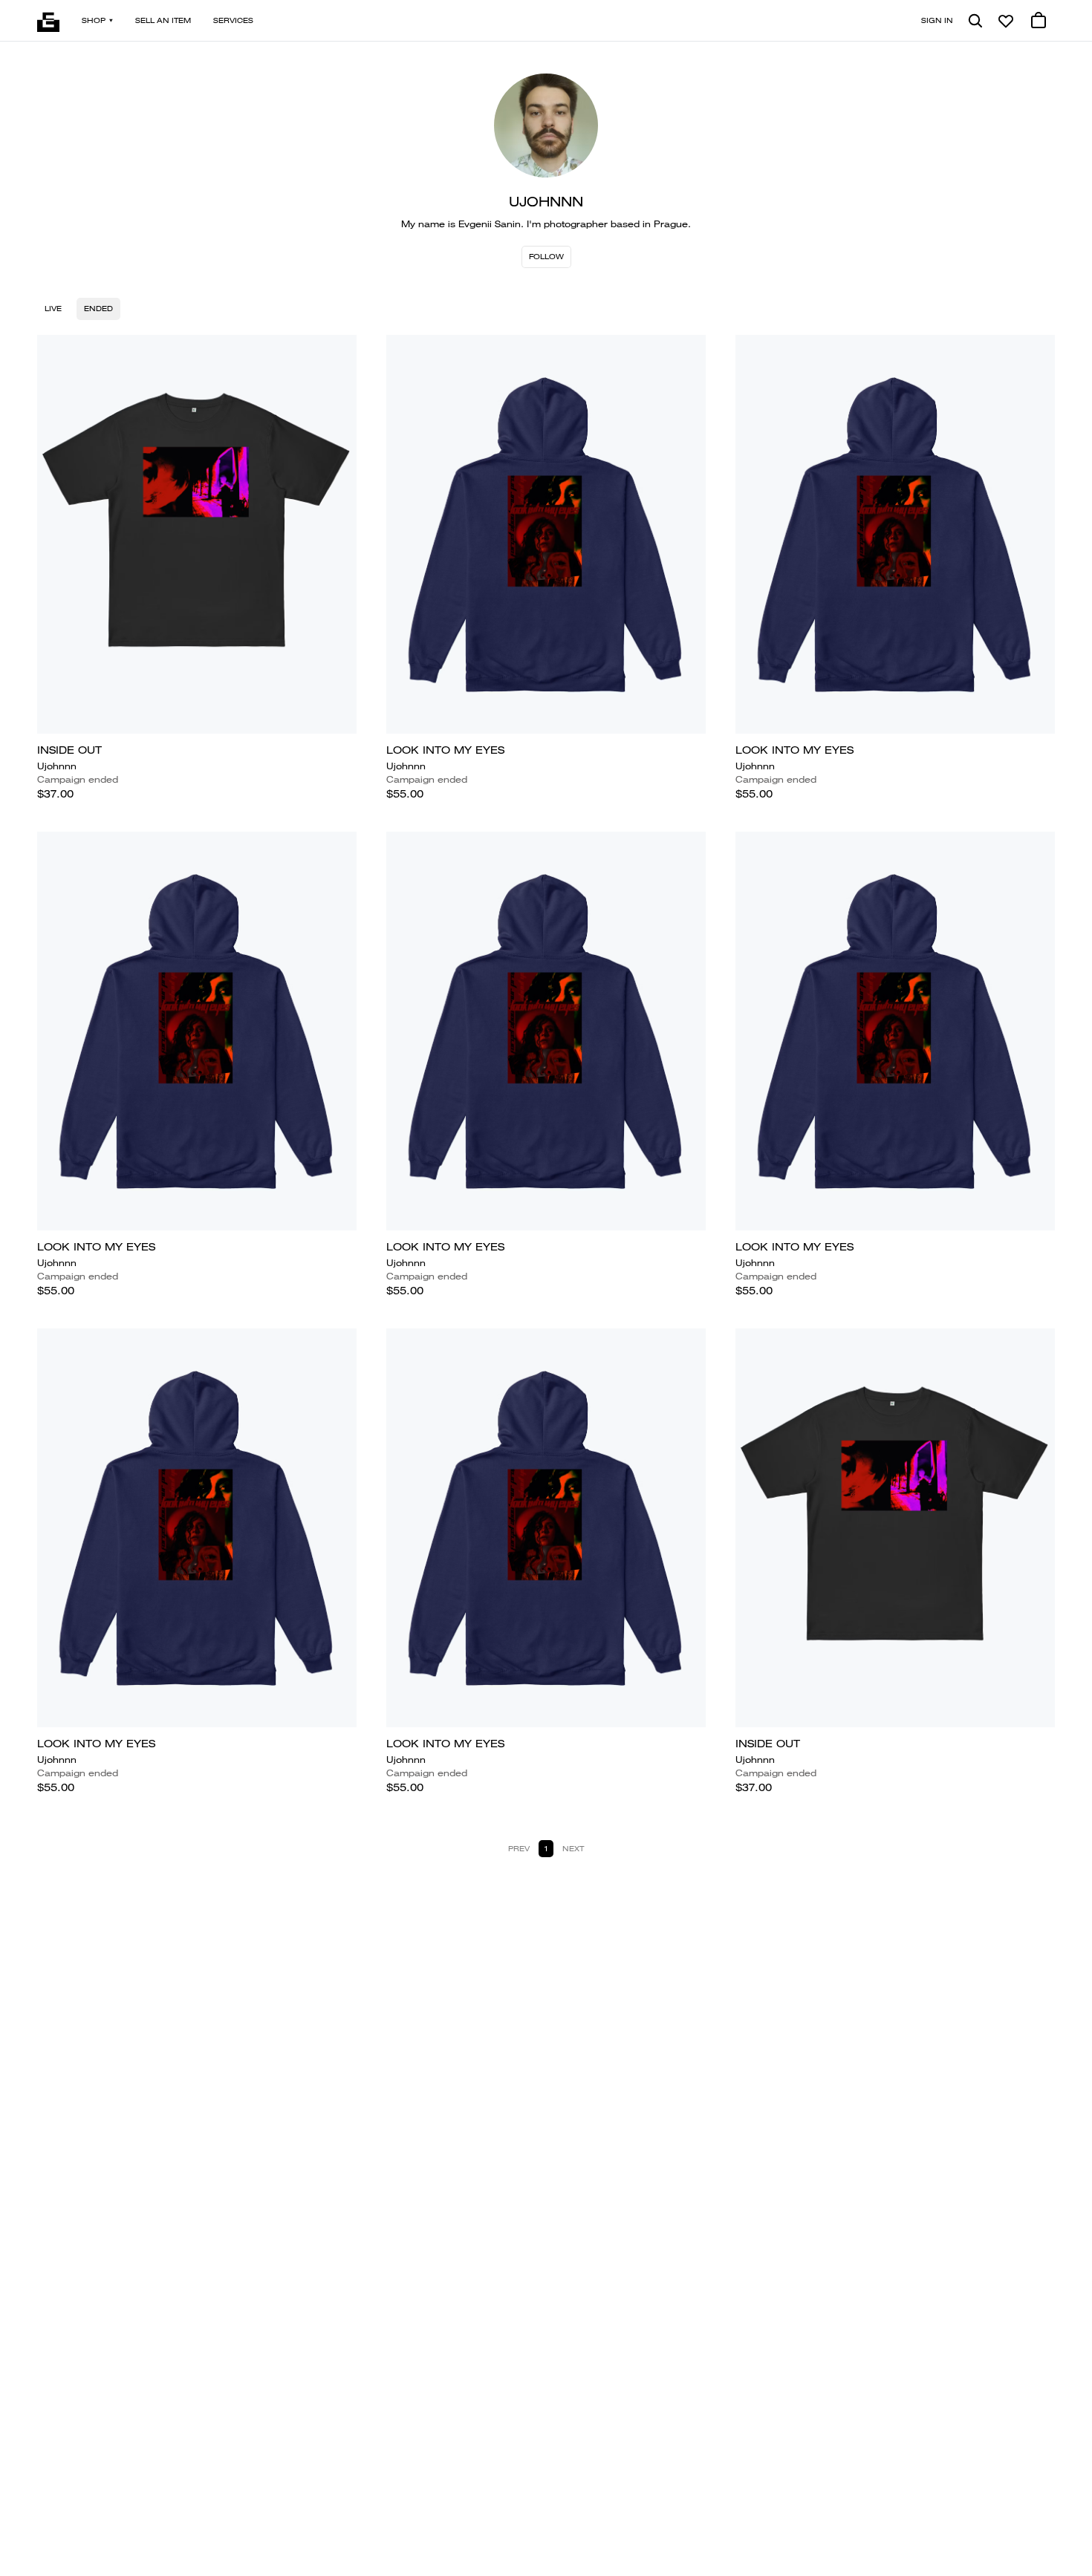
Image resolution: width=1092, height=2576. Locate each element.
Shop (94, 20)
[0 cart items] (1039, 21)
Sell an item (163, 20)
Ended (98, 309)
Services (233, 20)
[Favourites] (1006, 21)
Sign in (937, 20)
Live (53, 309)
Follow (546, 257)
